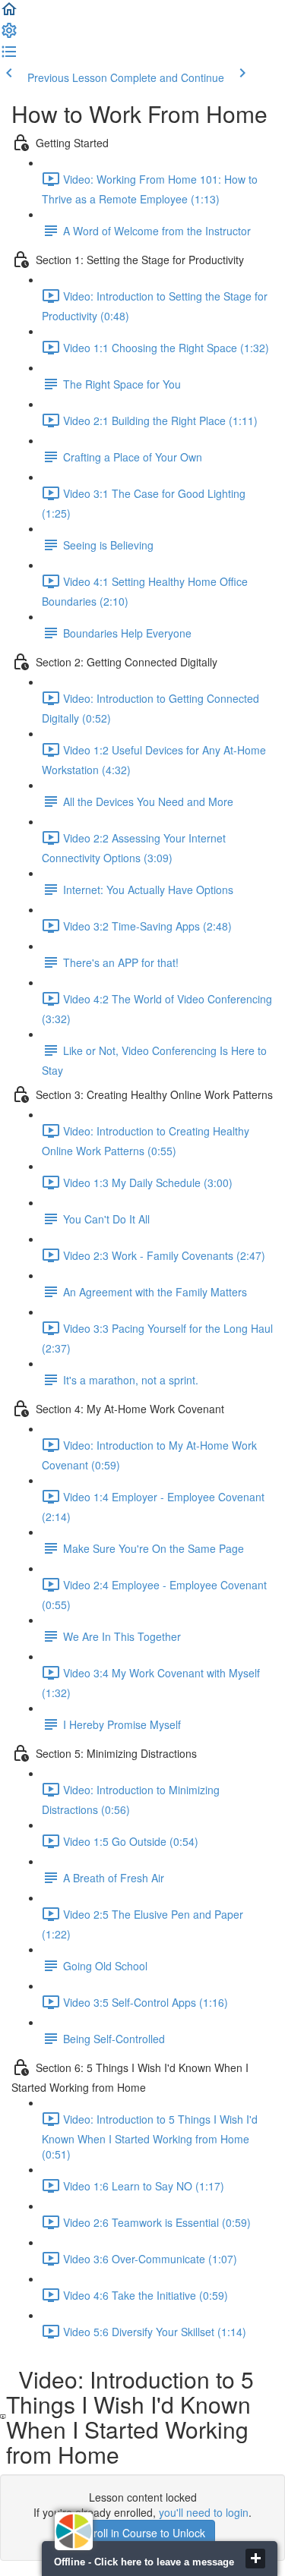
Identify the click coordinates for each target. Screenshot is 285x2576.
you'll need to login (204, 2512)
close (255, 2559)
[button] (9, 14)
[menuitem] (9, 35)
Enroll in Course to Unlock (143, 2533)
